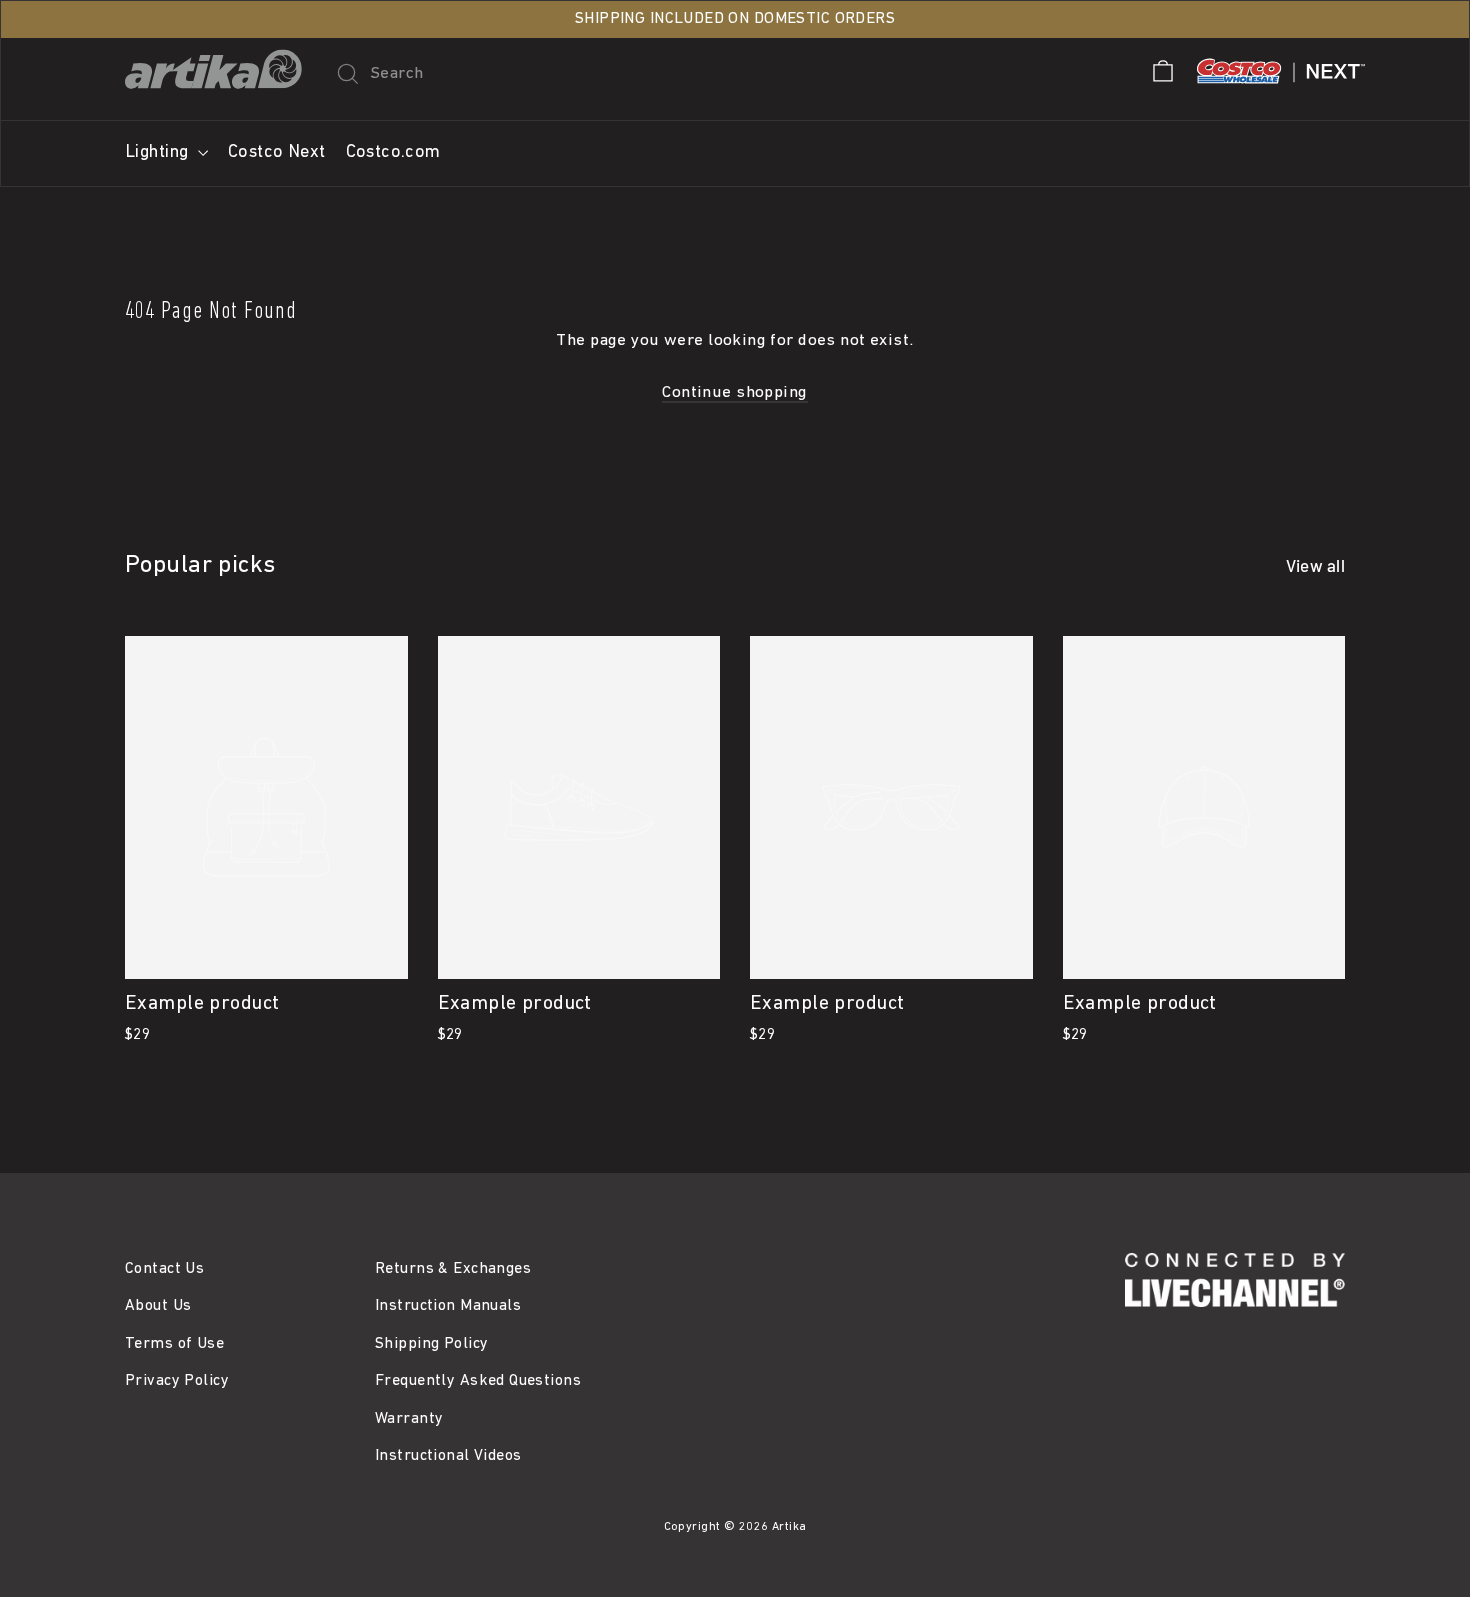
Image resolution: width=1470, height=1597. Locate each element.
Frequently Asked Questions (478, 1381)
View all (1315, 565)
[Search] (343, 74)
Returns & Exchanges (453, 1269)
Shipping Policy (431, 1344)
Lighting (159, 153)
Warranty (409, 1419)
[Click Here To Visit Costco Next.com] (1281, 87)
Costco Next (277, 153)
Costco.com (393, 153)
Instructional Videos (448, 1456)
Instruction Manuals (448, 1306)
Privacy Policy (177, 1381)
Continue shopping (734, 392)
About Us (158, 1306)
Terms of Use (174, 1344)
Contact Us (164, 1269)
